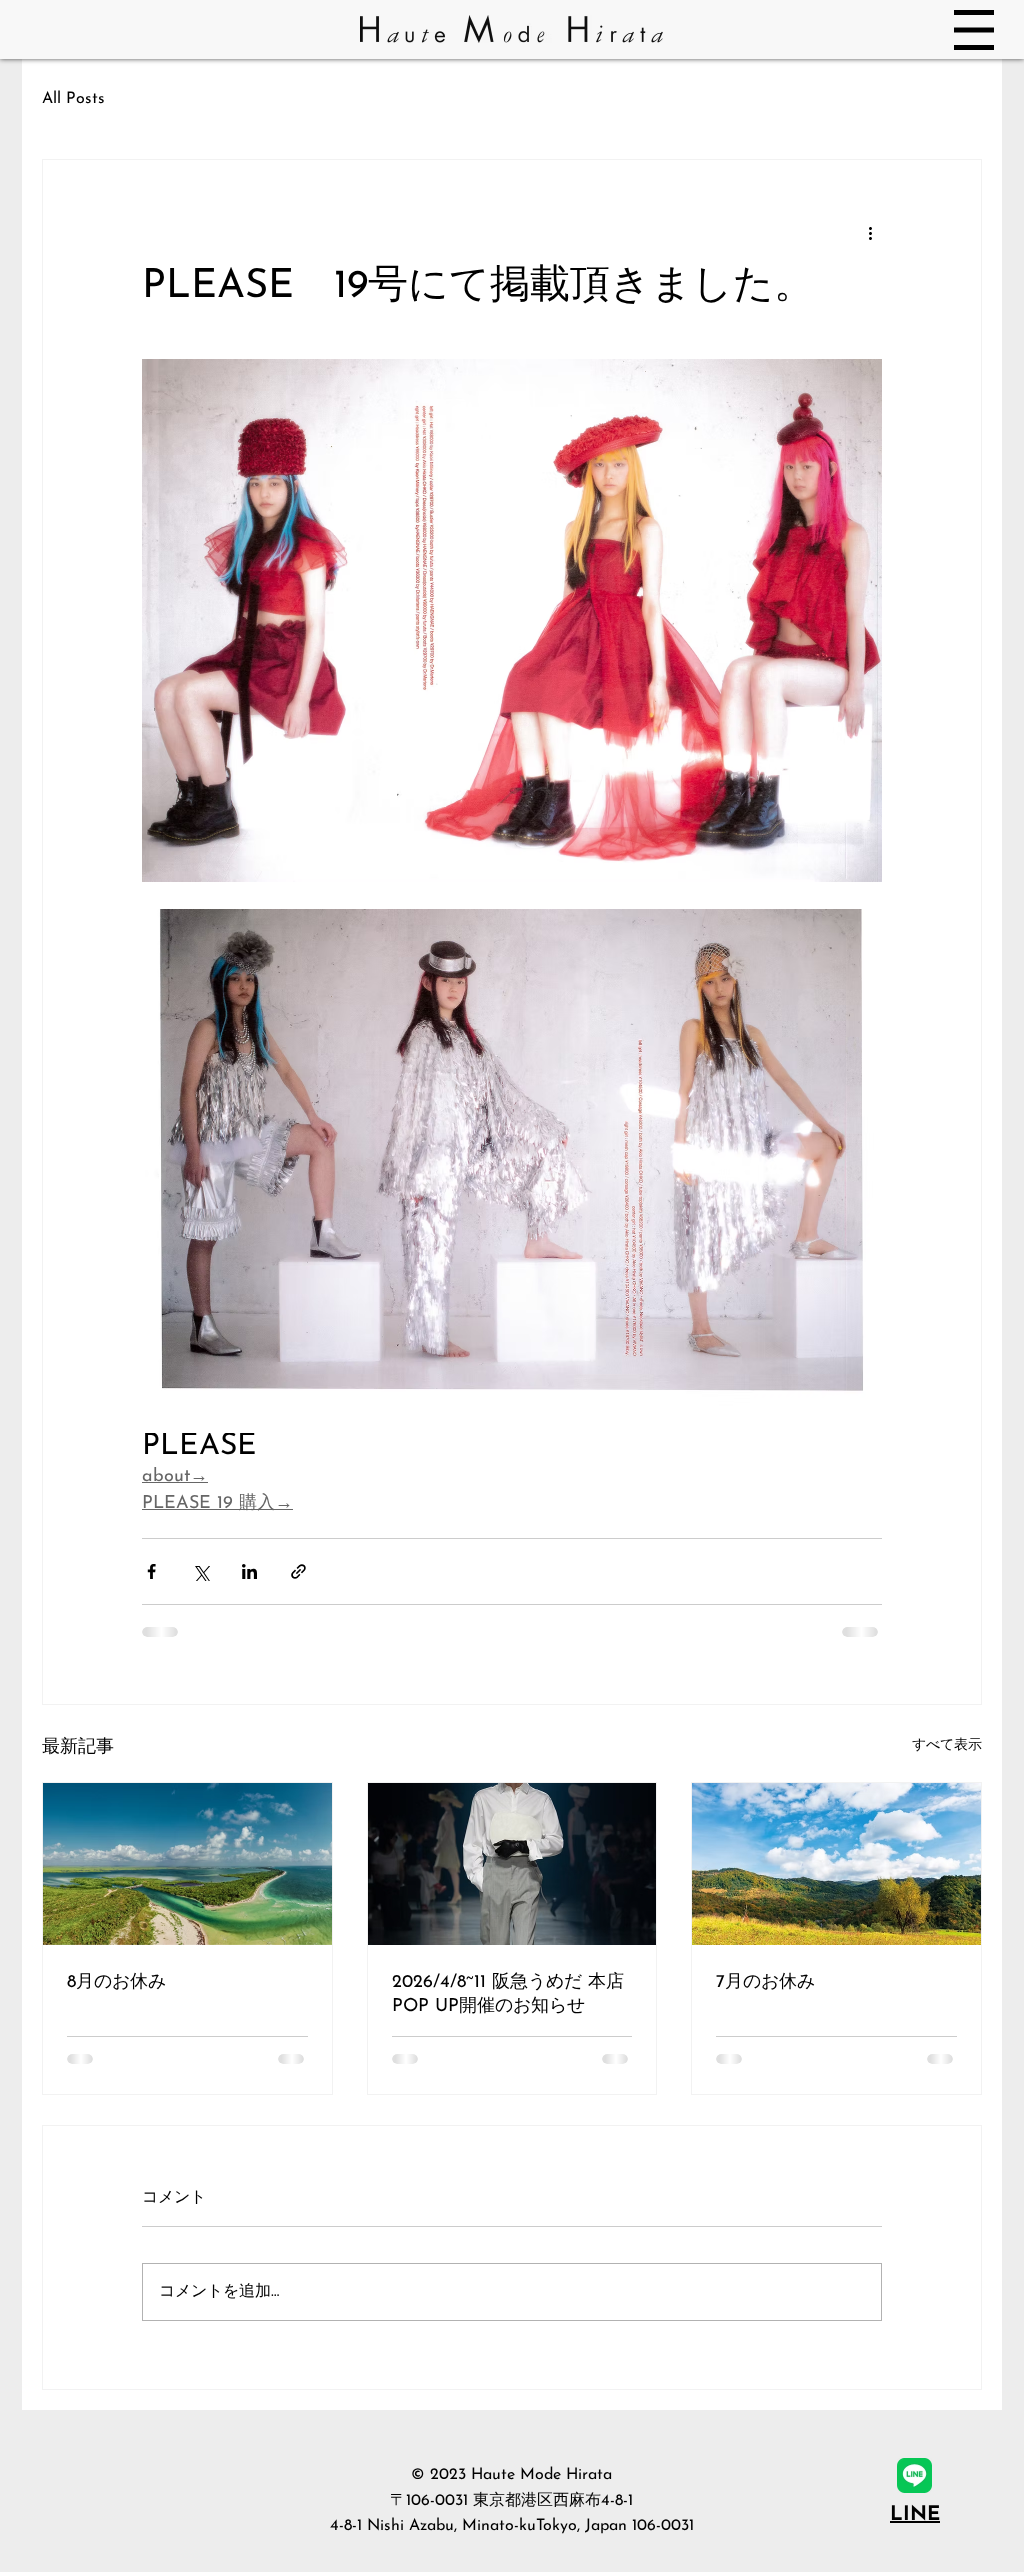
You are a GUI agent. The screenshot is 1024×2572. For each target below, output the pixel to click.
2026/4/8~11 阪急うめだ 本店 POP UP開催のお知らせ (508, 1995)
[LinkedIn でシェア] (249, 1571)
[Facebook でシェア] (151, 1571)
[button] (974, 30)
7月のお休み (765, 1983)
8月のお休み (116, 1983)
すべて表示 (947, 1745)
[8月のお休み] (187, 1864)
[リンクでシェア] (298, 1571)
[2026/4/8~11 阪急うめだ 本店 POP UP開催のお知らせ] (512, 1864)
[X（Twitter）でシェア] (200, 1571)
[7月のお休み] (836, 1864)
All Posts (73, 99)
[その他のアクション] (870, 232)
